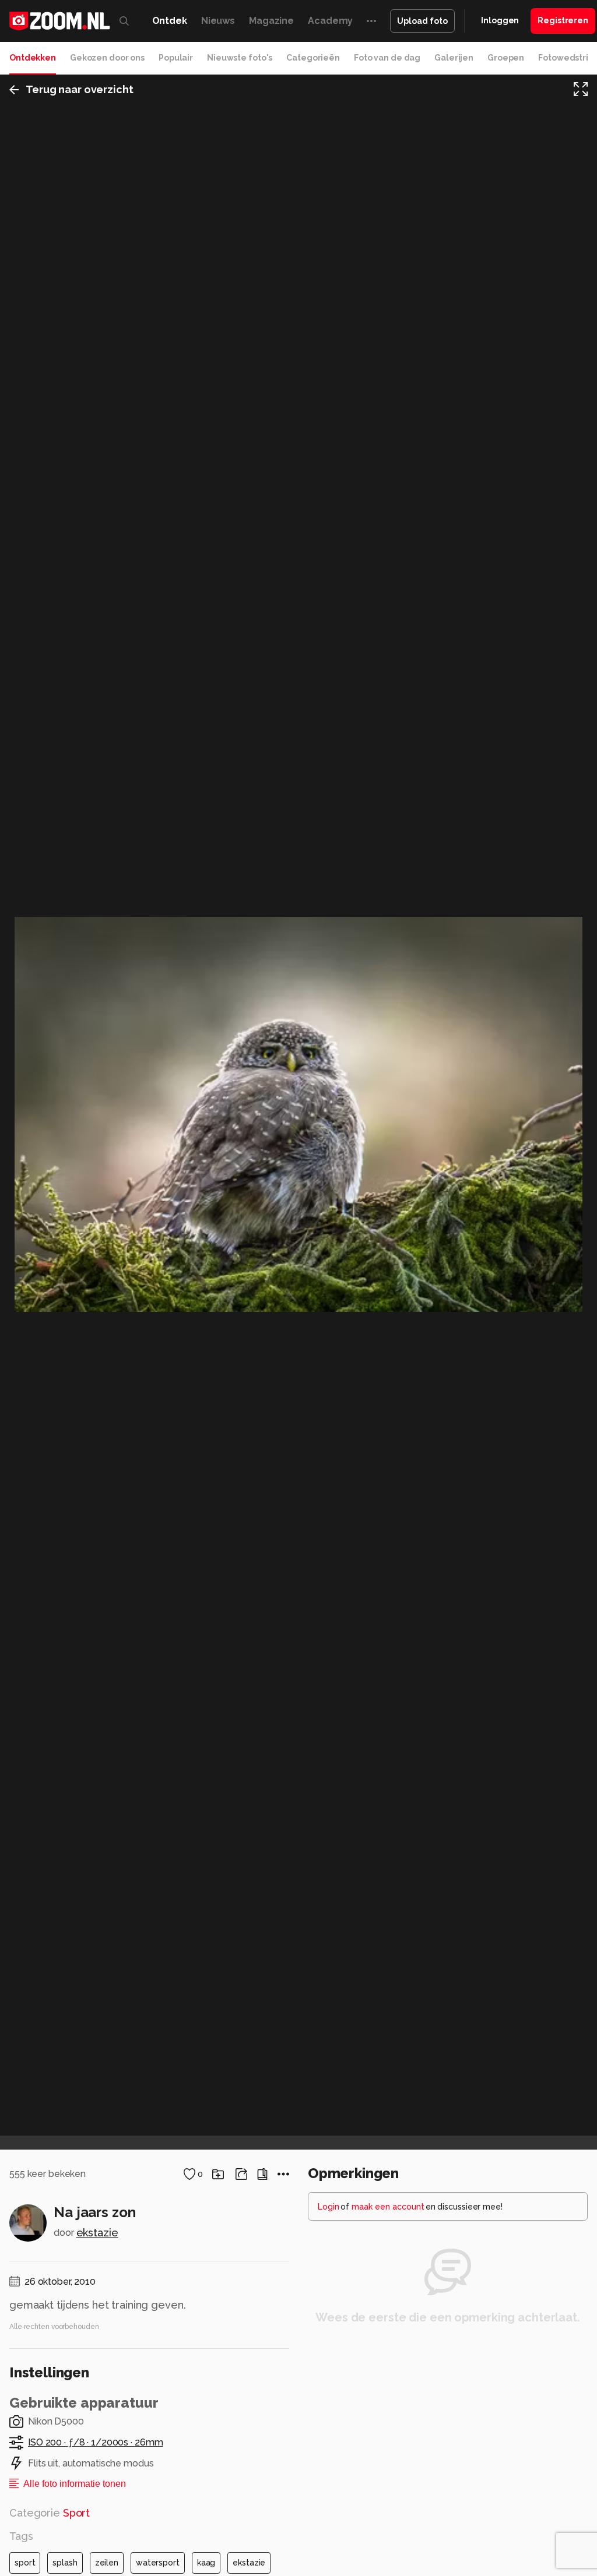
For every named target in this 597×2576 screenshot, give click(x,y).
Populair (176, 58)
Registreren (563, 20)
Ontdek (170, 21)
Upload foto (422, 21)
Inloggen (500, 20)
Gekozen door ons (107, 58)
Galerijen (454, 58)
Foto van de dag (387, 58)
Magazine (271, 21)
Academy (330, 21)
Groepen (506, 58)
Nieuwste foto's (240, 58)
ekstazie (97, 2233)
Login (329, 2207)
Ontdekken (33, 58)
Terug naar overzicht (80, 89)
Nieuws (218, 21)
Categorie (50, 2513)
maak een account (388, 2207)
